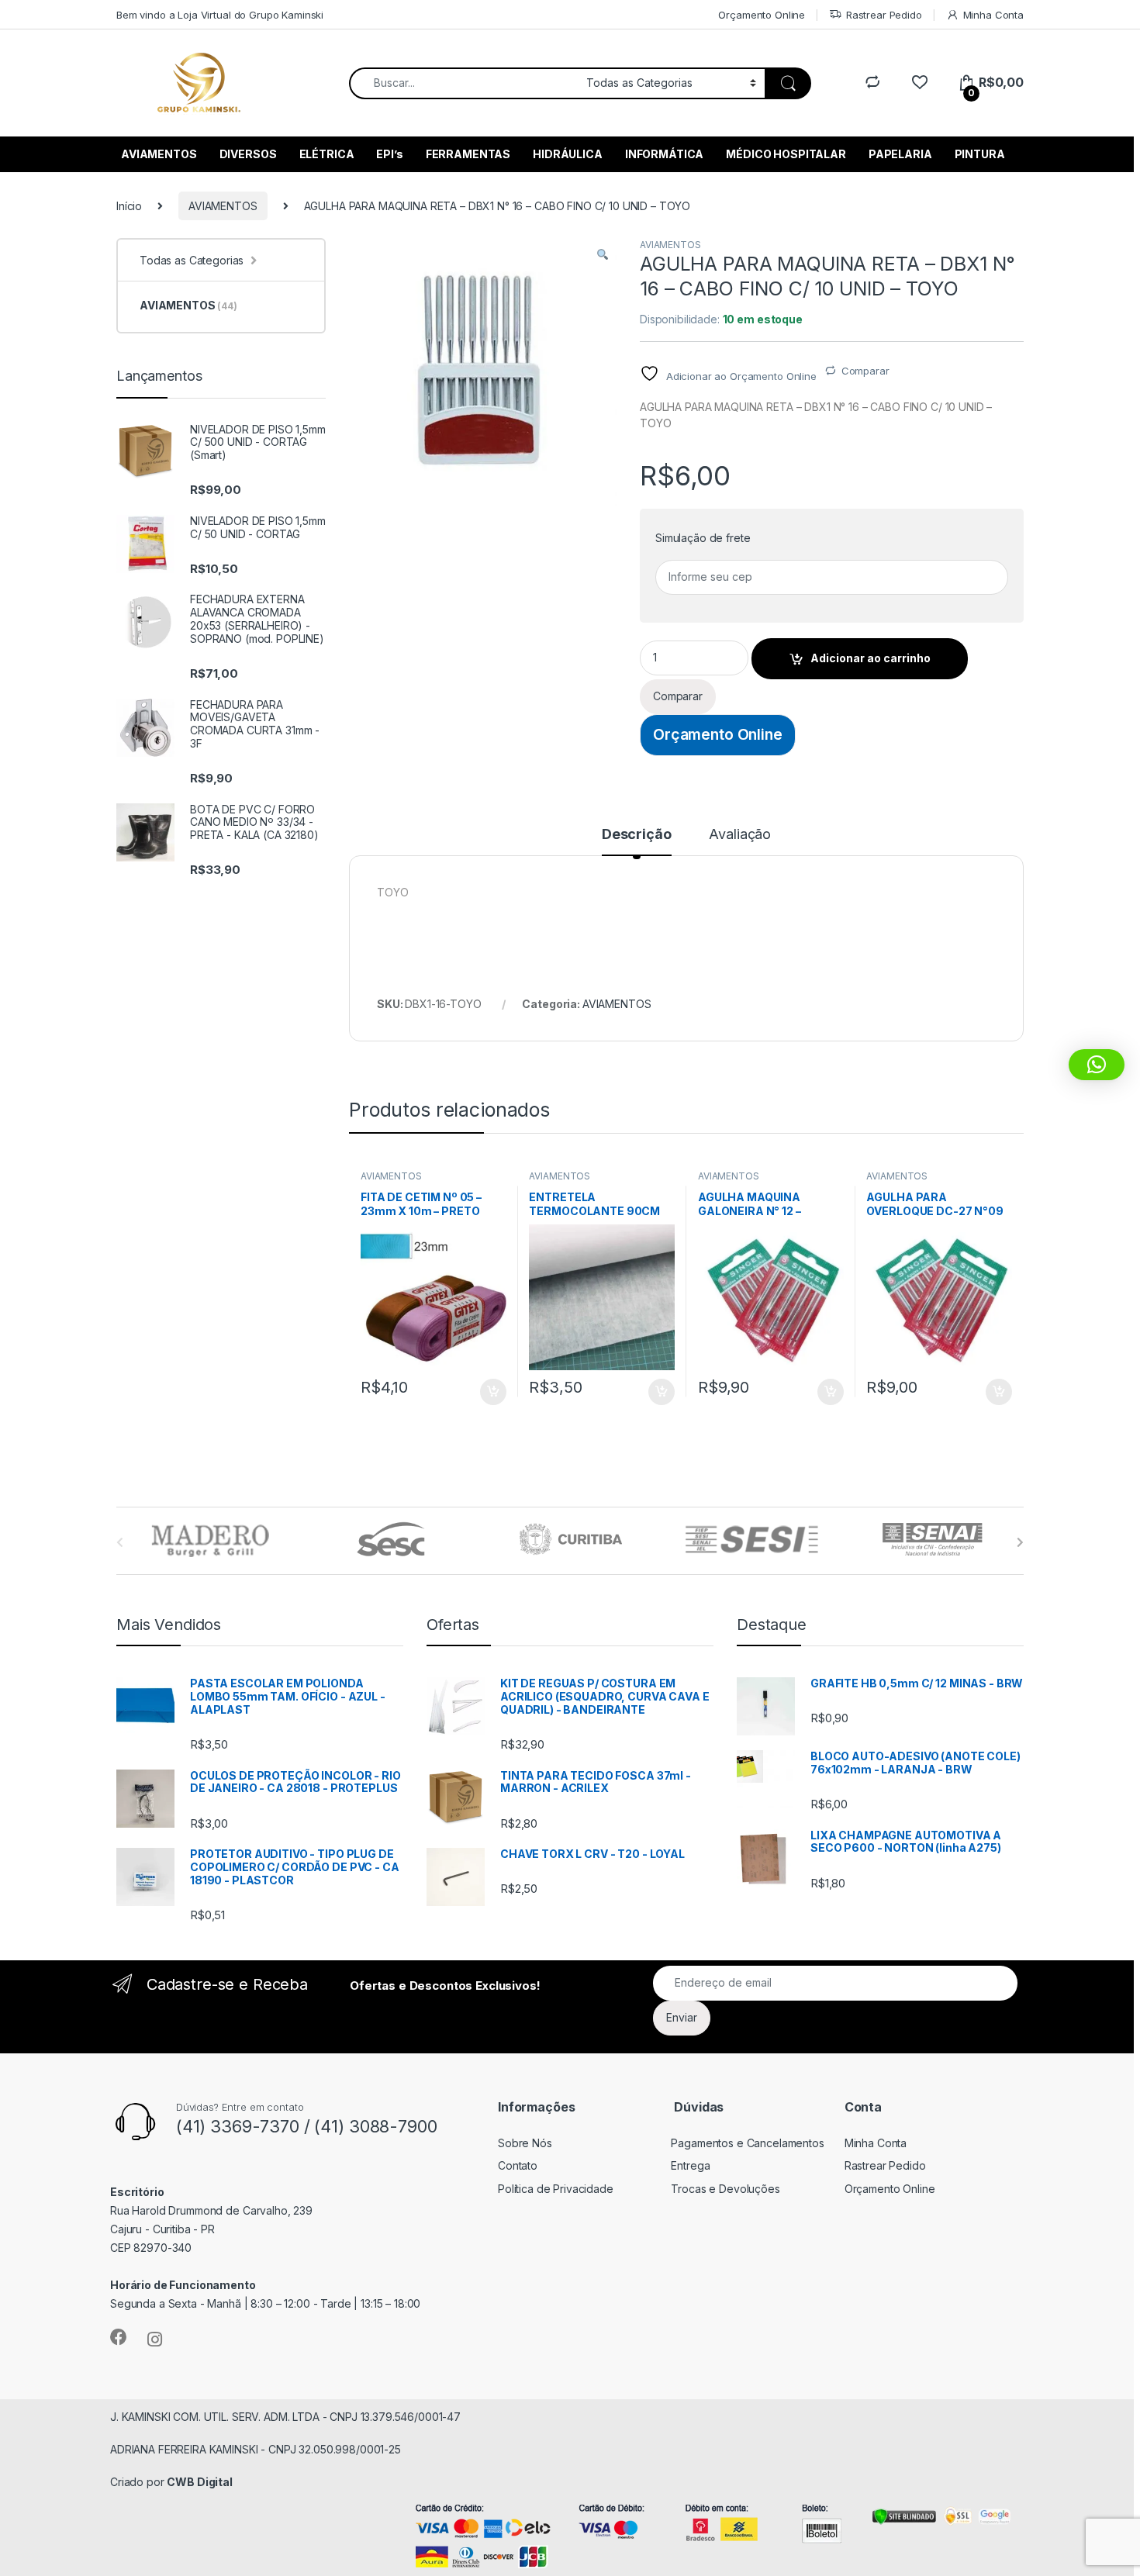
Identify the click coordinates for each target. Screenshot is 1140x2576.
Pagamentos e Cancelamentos (747, 2143)
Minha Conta (993, 15)
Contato (518, 2165)
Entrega (690, 2165)
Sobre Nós (525, 2143)
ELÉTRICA (327, 154)
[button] (603, 255)
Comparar (865, 371)
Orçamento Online (762, 15)
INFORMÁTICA (664, 154)
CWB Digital (199, 2482)
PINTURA (980, 154)
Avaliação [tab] (740, 835)
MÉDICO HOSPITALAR (786, 154)
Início (129, 206)
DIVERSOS (248, 154)
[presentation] (1020, 1542)
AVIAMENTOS (159, 154)
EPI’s (389, 154)
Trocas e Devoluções (725, 2189)
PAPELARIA (900, 154)
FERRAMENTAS (468, 154)
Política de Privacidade (556, 2189)
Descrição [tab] (637, 835)
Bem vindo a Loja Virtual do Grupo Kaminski (220, 15)
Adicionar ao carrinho (871, 658)
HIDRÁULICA (568, 154)
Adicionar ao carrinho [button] (483, 1392)
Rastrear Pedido (884, 15)
